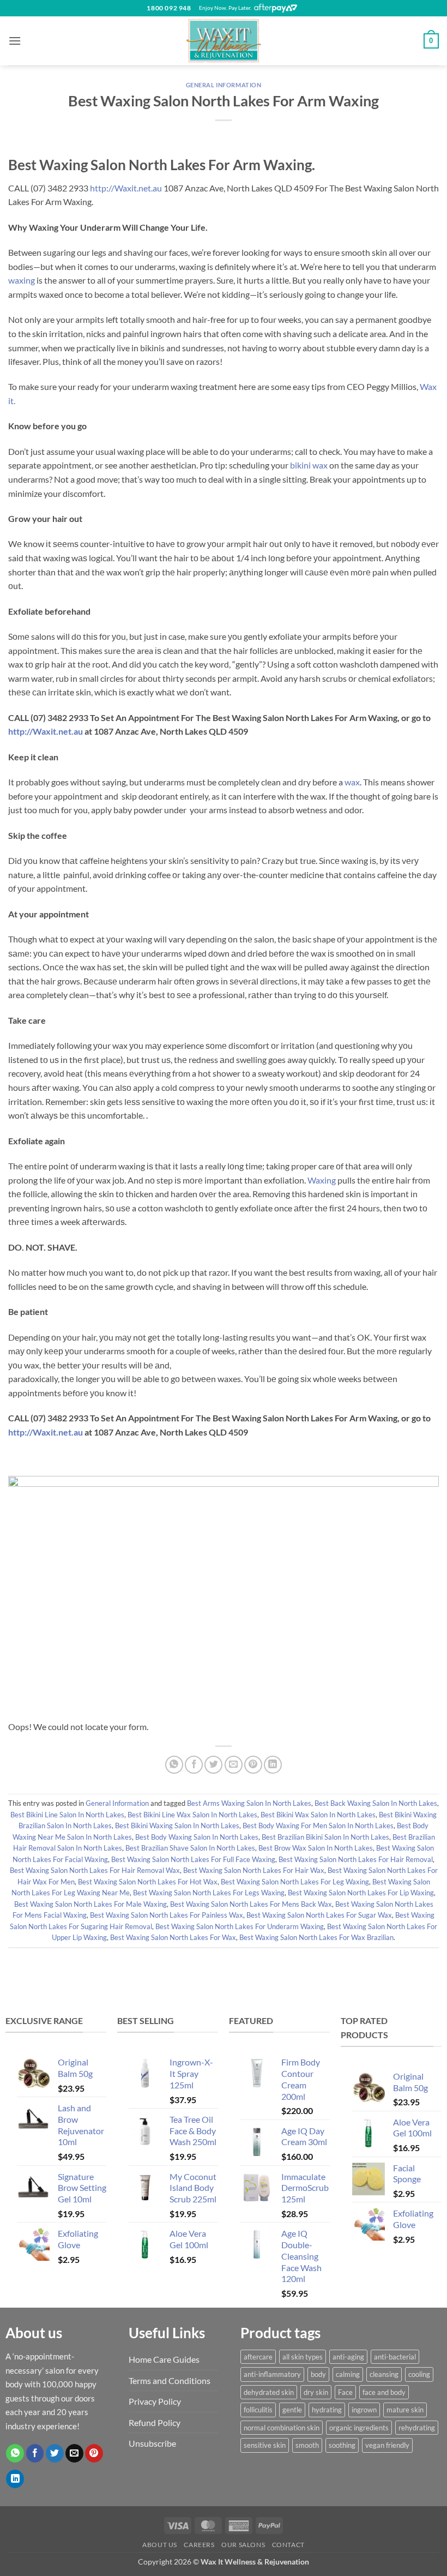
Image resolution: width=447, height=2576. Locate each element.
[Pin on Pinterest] (253, 1765)
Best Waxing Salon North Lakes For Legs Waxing (209, 1893)
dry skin (316, 2392)
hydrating (327, 2410)
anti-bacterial (395, 2357)
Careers (199, 2545)
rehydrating (417, 2428)
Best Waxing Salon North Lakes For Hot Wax (148, 1882)
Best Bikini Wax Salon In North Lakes (318, 1815)
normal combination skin (282, 2428)
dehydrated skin (269, 2392)
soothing (342, 2445)
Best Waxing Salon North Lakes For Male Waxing (90, 1904)
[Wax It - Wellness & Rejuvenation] (224, 41)
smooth (307, 2445)
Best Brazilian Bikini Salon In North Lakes (325, 1837)
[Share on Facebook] (194, 1765)
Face (345, 2392)
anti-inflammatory (272, 2374)
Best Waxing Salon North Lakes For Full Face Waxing (193, 1859)
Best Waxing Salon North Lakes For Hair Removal (356, 1859)
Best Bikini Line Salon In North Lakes (67, 1815)
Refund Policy (155, 2422)
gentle (292, 2410)
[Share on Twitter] (213, 1765)
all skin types (303, 2357)
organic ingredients (359, 2428)
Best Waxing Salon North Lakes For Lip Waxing (361, 1893)
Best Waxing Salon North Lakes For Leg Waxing (295, 1882)
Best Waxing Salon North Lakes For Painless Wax (167, 1915)
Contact (288, 2545)
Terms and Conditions (170, 2380)
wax (352, 782)
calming (348, 2374)
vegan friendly (387, 2445)
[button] (15, 41)
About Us (160, 2545)
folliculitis (258, 2410)
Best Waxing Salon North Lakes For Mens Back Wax (251, 1904)
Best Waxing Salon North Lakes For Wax (173, 1937)
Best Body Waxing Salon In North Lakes (197, 1837)
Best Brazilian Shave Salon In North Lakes (190, 1848)
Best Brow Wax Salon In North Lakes (316, 1848)
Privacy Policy (155, 2401)
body (318, 2374)
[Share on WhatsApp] (174, 1765)
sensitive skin (265, 2445)
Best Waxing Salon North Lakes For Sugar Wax (319, 1915)
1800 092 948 (169, 8)
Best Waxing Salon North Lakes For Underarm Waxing (240, 1926)
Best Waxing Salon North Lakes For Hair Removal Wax (95, 1870)
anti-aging (348, 2357)
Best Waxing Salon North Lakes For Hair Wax (254, 1870)
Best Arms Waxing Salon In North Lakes (249, 1803)
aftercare (258, 2357)
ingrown (364, 2410)
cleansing (384, 2374)
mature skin (405, 2410)
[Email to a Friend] (234, 1765)
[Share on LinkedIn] (273, 1765)
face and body (384, 2392)
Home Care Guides (164, 2359)
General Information (224, 85)
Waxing (322, 1180)
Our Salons (243, 2545)
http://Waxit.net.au (126, 188)
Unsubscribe (152, 2443)
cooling (419, 2374)
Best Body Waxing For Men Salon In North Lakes (318, 1826)
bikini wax (309, 465)
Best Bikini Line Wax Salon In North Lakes (192, 1815)
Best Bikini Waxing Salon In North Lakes (177, 1826)
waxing (22, 280)
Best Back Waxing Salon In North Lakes (376, 1803)
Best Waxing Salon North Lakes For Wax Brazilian (316, 1937)
